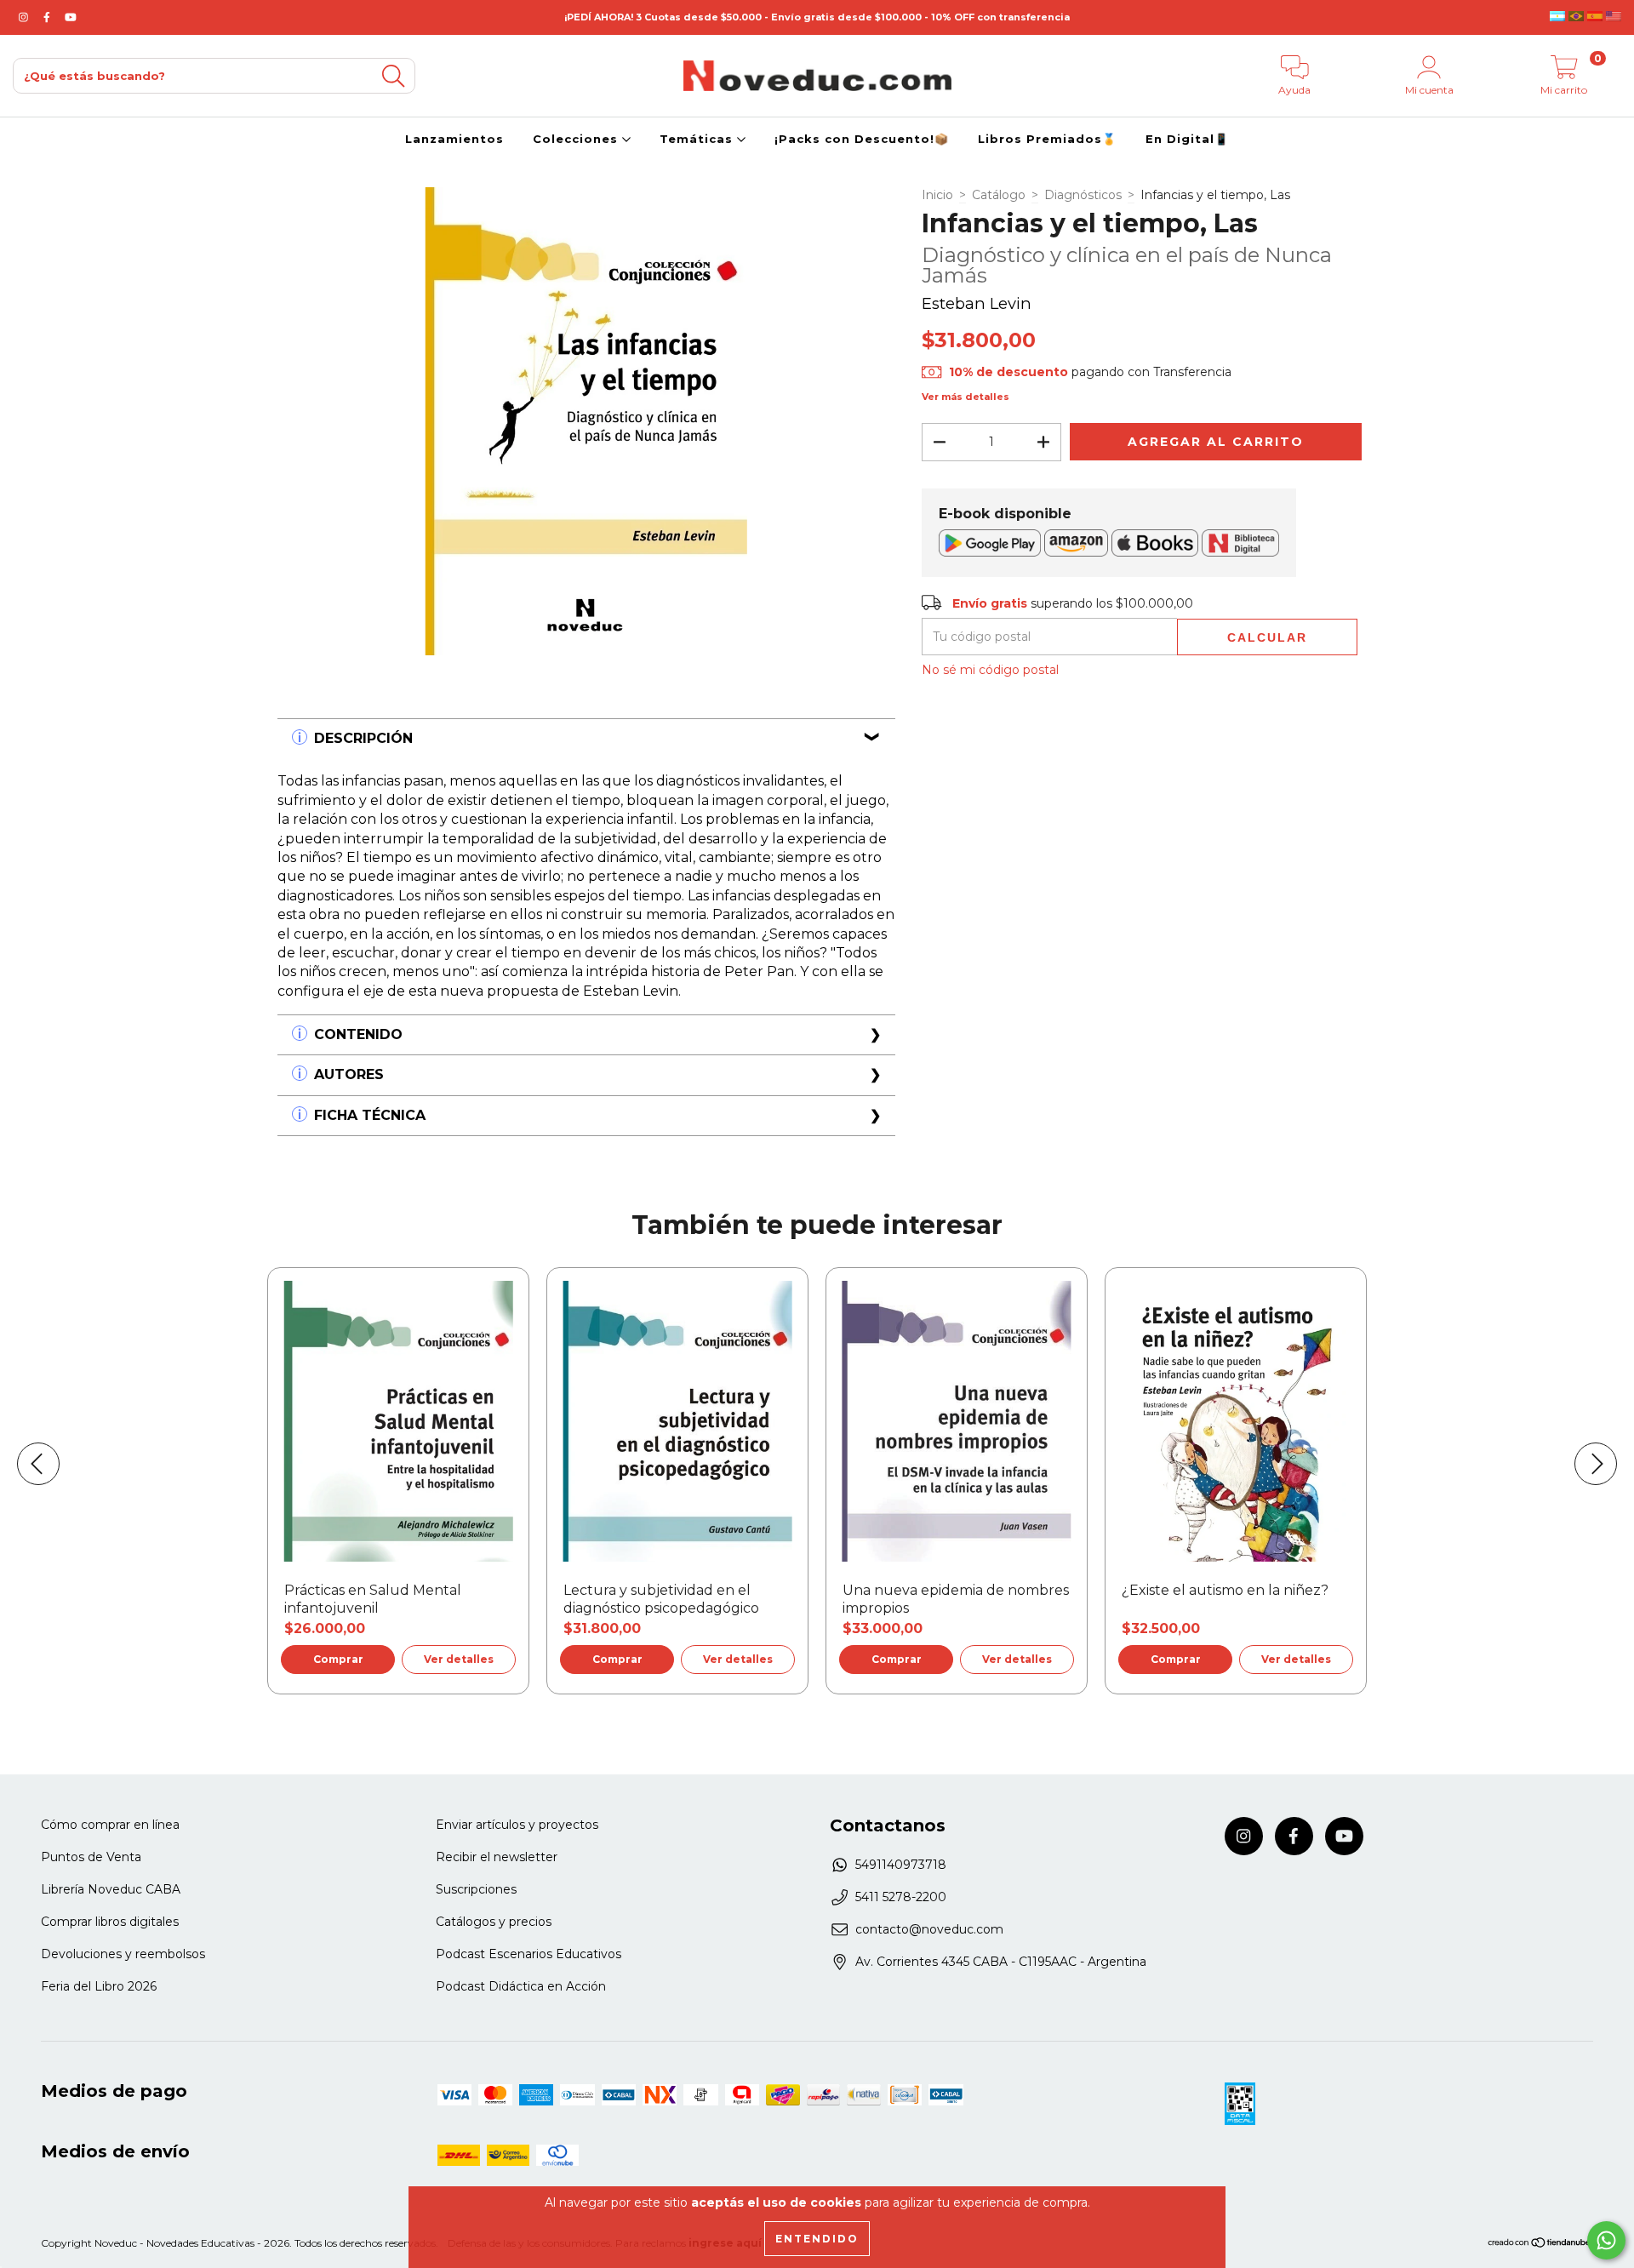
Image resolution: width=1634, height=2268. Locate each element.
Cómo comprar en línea (110, 1825)
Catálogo (999, 195)
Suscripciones (476, 1889)
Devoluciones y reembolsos (123, 1954)
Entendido (817, 2239)
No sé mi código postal (990, 670)
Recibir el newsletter (497, 1857)
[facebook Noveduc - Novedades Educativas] (49, 17)
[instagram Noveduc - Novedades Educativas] (25, 17)
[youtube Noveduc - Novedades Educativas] (71, 17)
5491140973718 (901, 1865)
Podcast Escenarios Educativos (528, 1954)
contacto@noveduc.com (929, 1929)
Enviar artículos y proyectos (517, 1825)
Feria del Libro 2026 (99, 1986)
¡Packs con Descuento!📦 (862, 139)
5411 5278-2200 (901, 1897)
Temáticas (698, 139)
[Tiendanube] (1540, 2245)
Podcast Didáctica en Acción (521, 1986)
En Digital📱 (1187, 139)
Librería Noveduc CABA (111, 1889)
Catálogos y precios (494, 1922)
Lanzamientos (454, 139)
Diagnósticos (1083, 195)
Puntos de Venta (91, 1857)
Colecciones (577, 139)
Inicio (937, 195)
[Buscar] (393, 76)
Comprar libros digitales (110, 1922)
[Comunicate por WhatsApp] (1606, 2240)
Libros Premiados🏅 (1047, 139)
